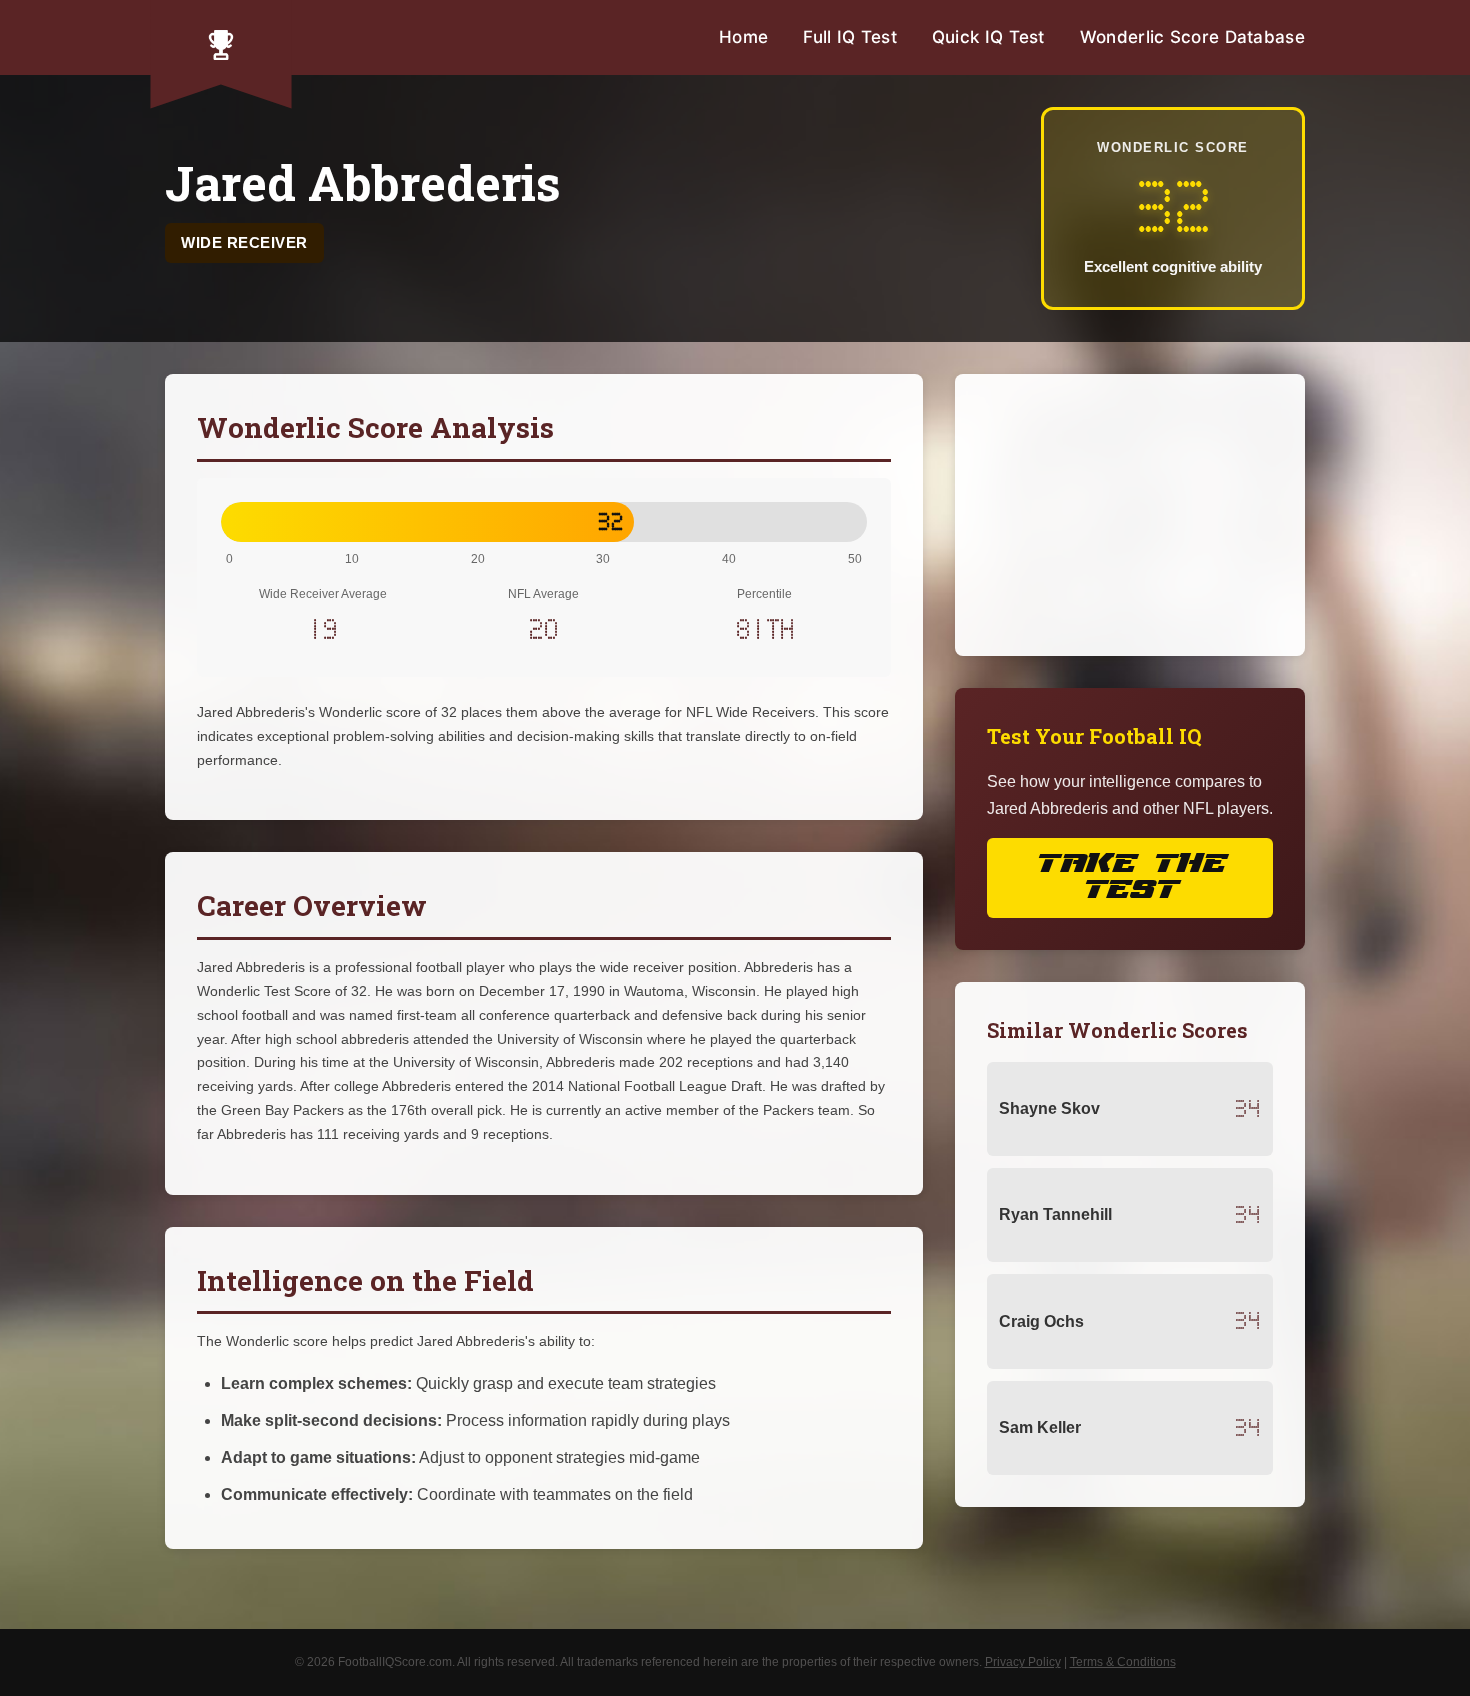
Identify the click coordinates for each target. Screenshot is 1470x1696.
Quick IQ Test (988, 37)
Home (743, 37)
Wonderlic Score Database (1192, 37)
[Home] (221, 45)
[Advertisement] (1130, 515)
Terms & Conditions (1123, 1662)
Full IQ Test (850, 37)
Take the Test (1130, 877)
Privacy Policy (1023, 1662)
